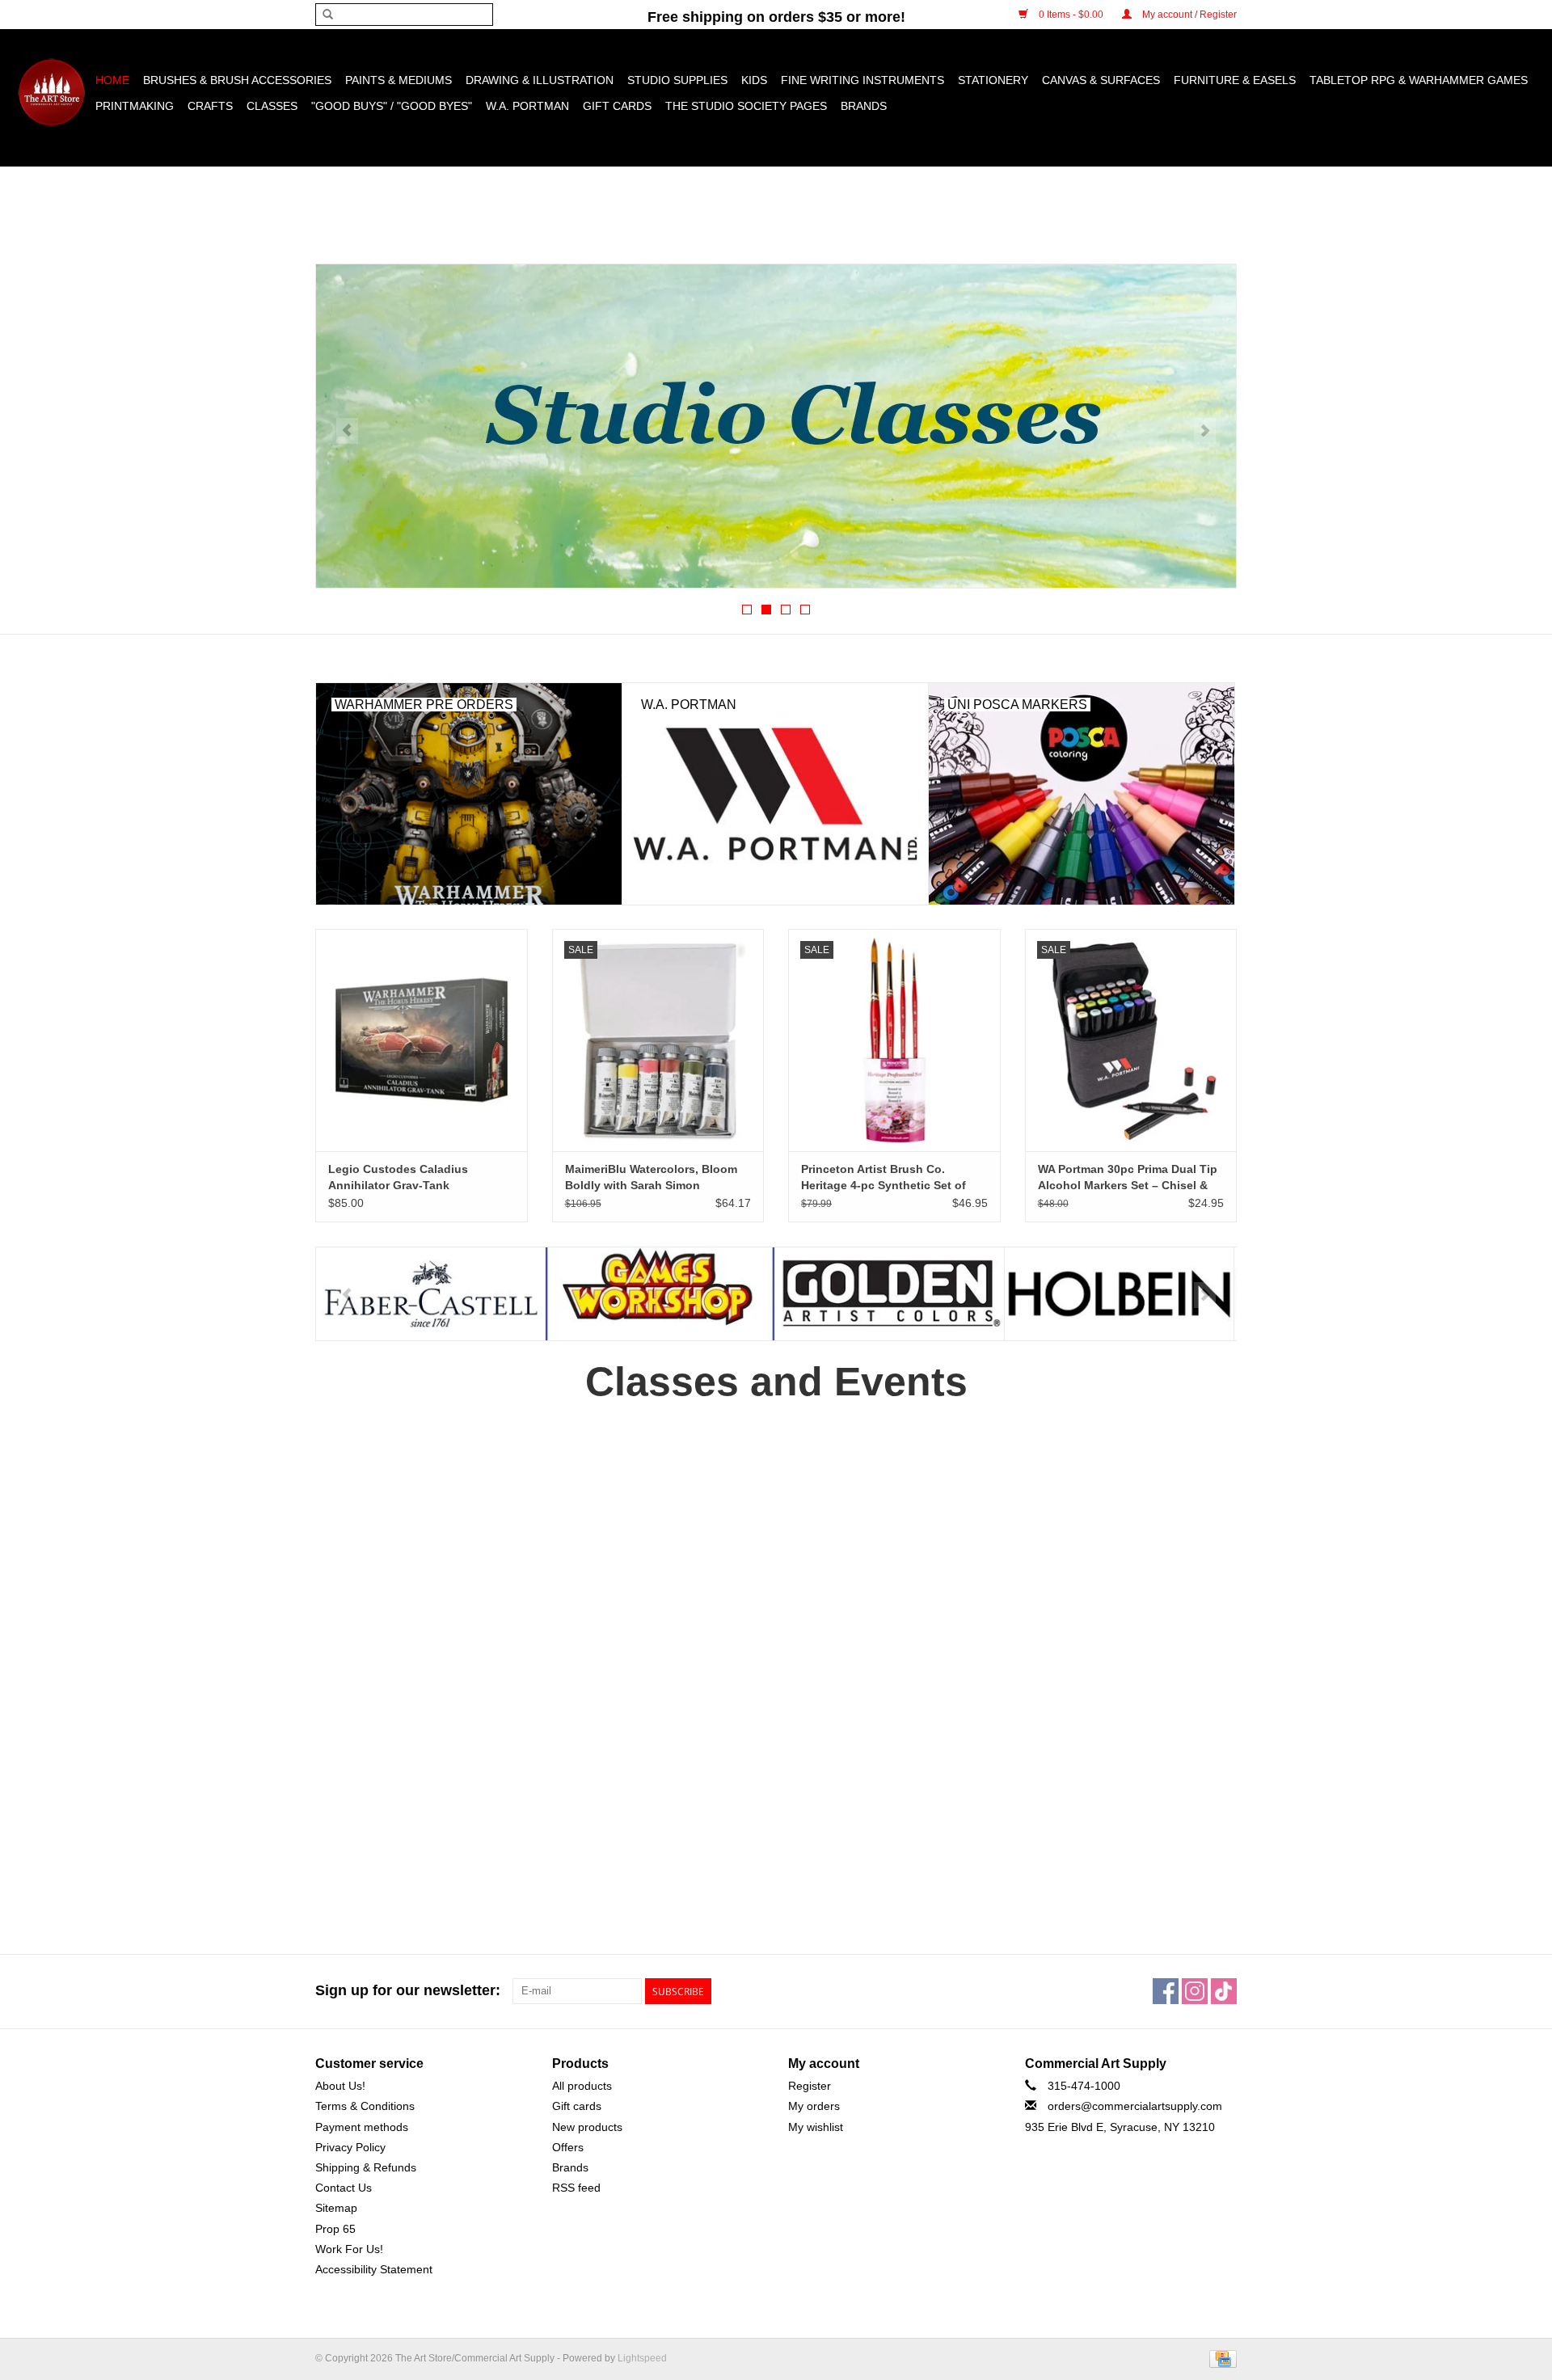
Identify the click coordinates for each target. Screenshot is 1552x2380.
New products (587, 2127)
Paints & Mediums (399, 80)
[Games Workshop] (430, 1294)
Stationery (993, 80)
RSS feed (576, 2188)
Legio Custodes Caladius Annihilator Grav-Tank (398, 1177)
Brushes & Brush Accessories (237, 80)
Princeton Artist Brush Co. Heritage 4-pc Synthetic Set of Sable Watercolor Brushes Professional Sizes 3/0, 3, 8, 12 (884, 1178)
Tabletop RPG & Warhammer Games (1419, 80)
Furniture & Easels (1235, 80)
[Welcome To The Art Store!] (776, 426)
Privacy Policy (350, 2147)
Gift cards (617, 106)
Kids (754, 80)
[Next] (1205, 431)
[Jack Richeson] (1119, 1294)
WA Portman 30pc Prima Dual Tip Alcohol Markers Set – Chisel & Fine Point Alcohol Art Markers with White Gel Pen (1128, 1178)
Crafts (210, 106)
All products (582, 2086)
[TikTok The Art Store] (1224, 1991)
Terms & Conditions (365, 2106)
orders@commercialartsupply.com (1135, 2106)
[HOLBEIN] (890, 1294)
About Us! (340, 2086)
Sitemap (336, 2208)
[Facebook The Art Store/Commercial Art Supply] (1166, 1991)
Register (810, 2086)
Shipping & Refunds (366, 2167)
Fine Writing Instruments (862, 80)
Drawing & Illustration (540, 80)
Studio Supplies (677, 80)
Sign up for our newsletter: (408, 1990)
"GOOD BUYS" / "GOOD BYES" (392, 106)
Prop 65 (335, 2229)
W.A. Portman (527, 106)
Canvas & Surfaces (1101, 80)
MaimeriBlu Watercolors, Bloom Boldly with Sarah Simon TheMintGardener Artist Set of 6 (652, 1178)
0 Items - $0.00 (1071, 15)
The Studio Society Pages (746, 106)
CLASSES (272, 106)
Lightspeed (642, 2358)
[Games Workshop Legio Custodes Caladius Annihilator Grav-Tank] (422, 1040)
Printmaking (135, 106)
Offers (568, 2147)
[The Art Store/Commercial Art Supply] (51, 93)
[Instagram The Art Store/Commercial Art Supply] (1195, 1991)
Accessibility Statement (374, 2269)
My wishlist (816, 2127)
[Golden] (660, 1294)
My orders (814, 2106)
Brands (864, 106)
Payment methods (362, 2127)
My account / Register (1188, 15)
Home (112, 80)
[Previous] (347, 431)
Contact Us (344, 2188)
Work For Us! (349, 2249)
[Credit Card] (1220, 2358)
